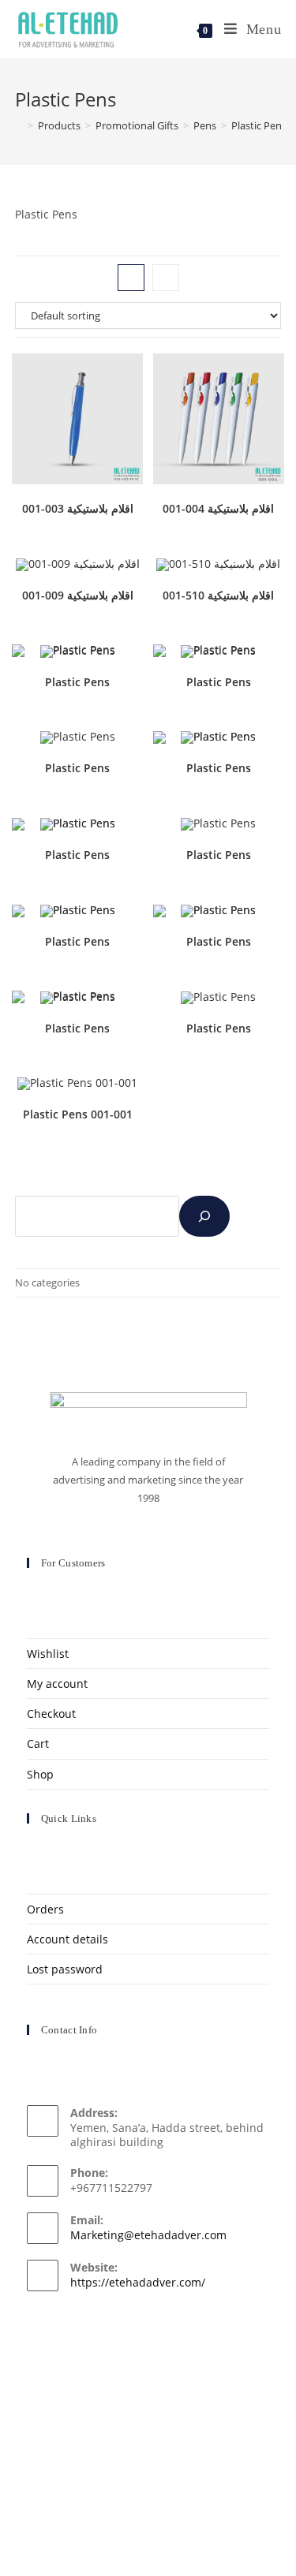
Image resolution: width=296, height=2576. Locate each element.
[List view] (166, 278)
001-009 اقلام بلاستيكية (78, 595)
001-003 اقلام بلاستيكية (78, 508)
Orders (45, 1909)
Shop (40, 1774)
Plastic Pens (77, 682)
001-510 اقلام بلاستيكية (218, 595)
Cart (38, 1743)
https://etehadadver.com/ (138, 2282)
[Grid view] (131, 278)
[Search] (204, 1216)
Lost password (65, 1969)
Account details (67, 1939)
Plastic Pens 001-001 (78, 1114)
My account (57, 1684)
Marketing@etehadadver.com (148, 2235)
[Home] (19, 125)
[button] (91, 371)
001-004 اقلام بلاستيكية (218, 508)
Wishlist (48, 1654)
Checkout (51, 1714)
